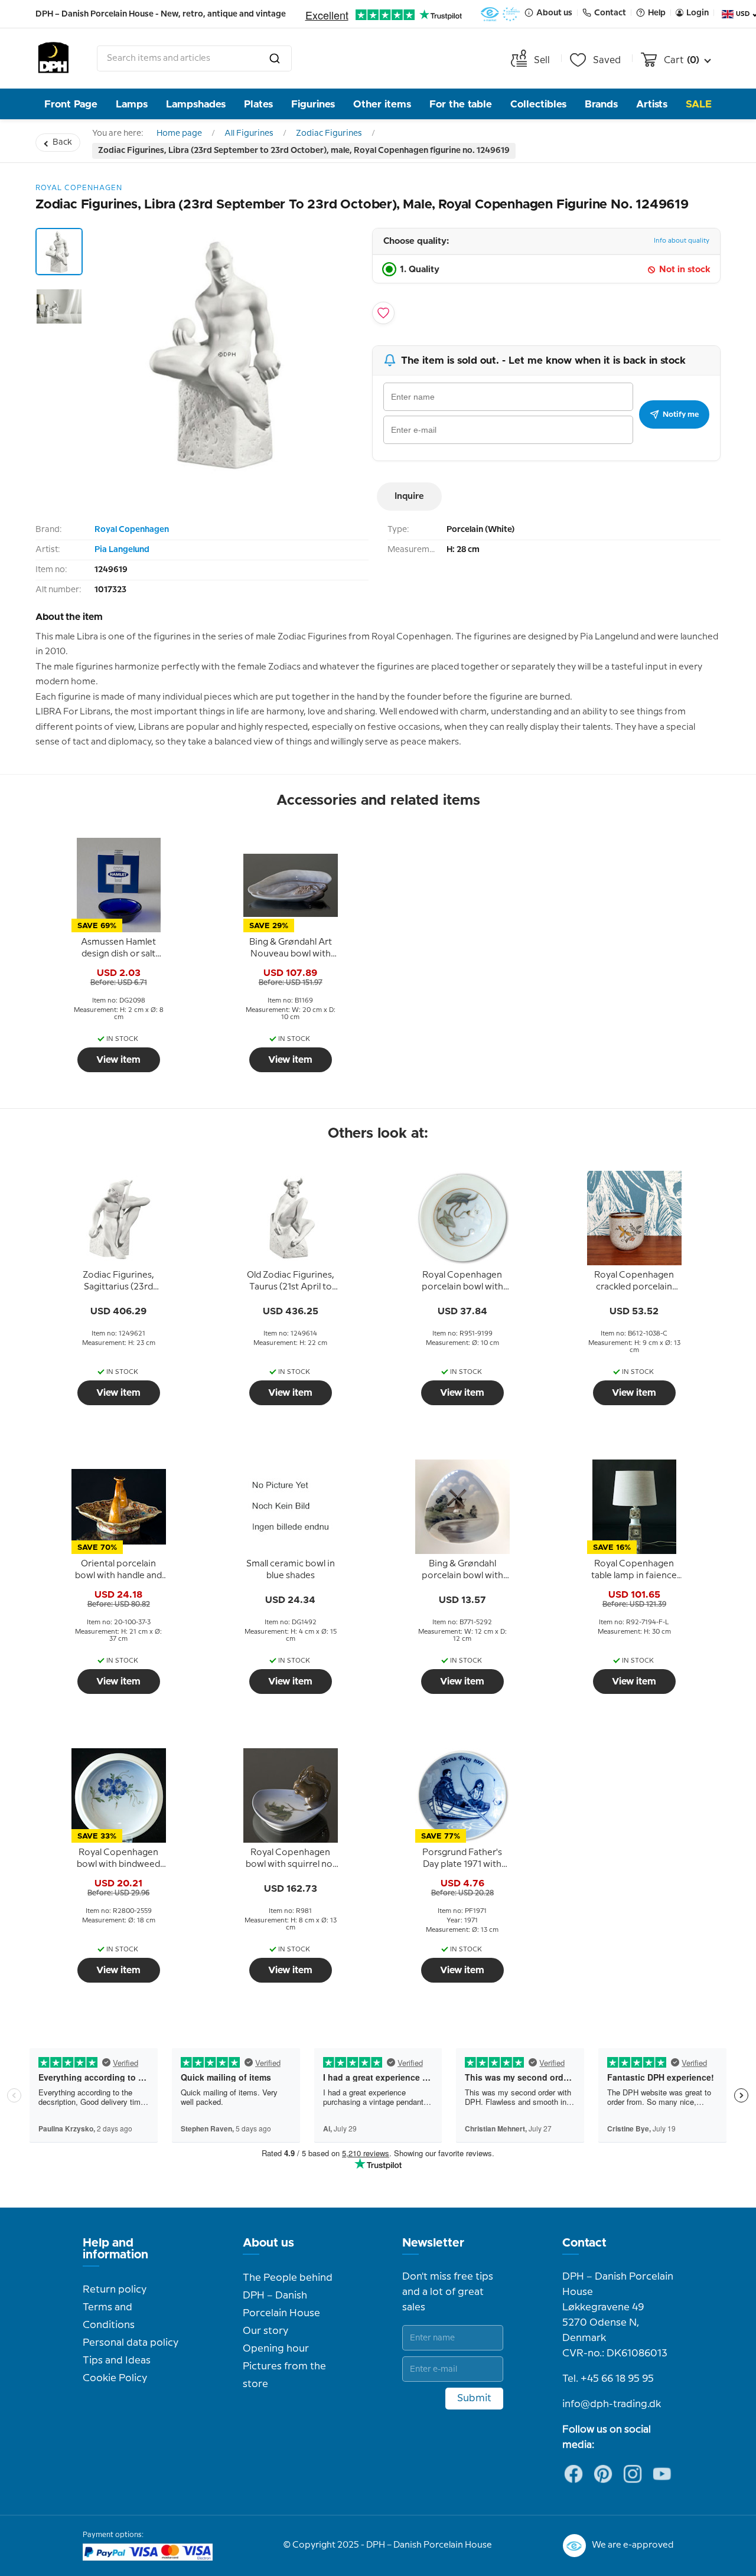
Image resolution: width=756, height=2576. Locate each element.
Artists (652, 104)
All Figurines (249, 133)
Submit (474, 2398)
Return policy (115, 2290)
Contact (584, 2243)
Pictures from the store (284, 2375)
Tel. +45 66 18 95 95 (608, 2379)
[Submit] (275, 58)
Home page (179, 133)
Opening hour (276, 2349)
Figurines (313, 104)
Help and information (115, 2249)
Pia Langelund (122, 550)
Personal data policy (131, 2343)
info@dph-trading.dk (612, 2404)
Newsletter (433, 2243)
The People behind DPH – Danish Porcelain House (288, 2296)
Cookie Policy (115, 2378)
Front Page (71, 104)
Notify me (681, 414)
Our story (265, 2331)
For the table (461, 104)
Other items (382, 104)
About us (268, 2243)
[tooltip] (119, 949)
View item (118, 1060)
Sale (699, 104)
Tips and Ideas (117, 2360)
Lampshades (196, 104)
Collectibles (538, 104)
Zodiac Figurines (329, 133)
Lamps (132, 104)
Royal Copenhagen (132, 530)
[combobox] (194, 58)
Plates (258, 104)
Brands (601, 104)
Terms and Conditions (109, 2316)
